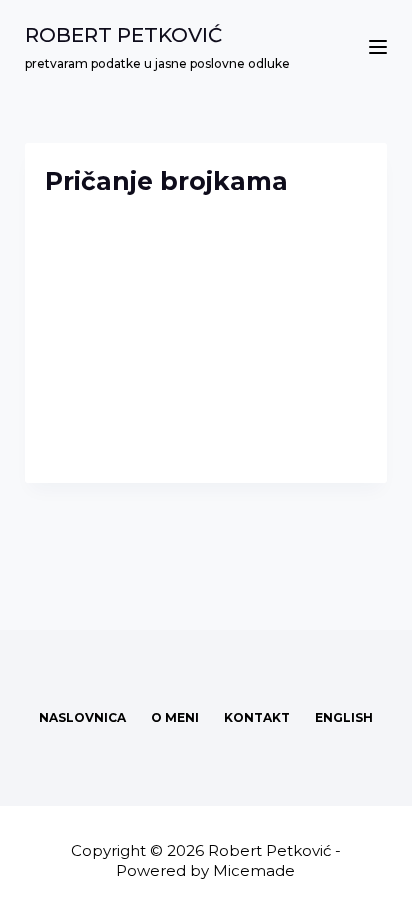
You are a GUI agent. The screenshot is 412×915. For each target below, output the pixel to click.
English (344, 717)
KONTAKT (257, 717)
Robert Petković (123, 35)
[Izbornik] (378, 47)
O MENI (175, 717)
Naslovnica (82, 717)
